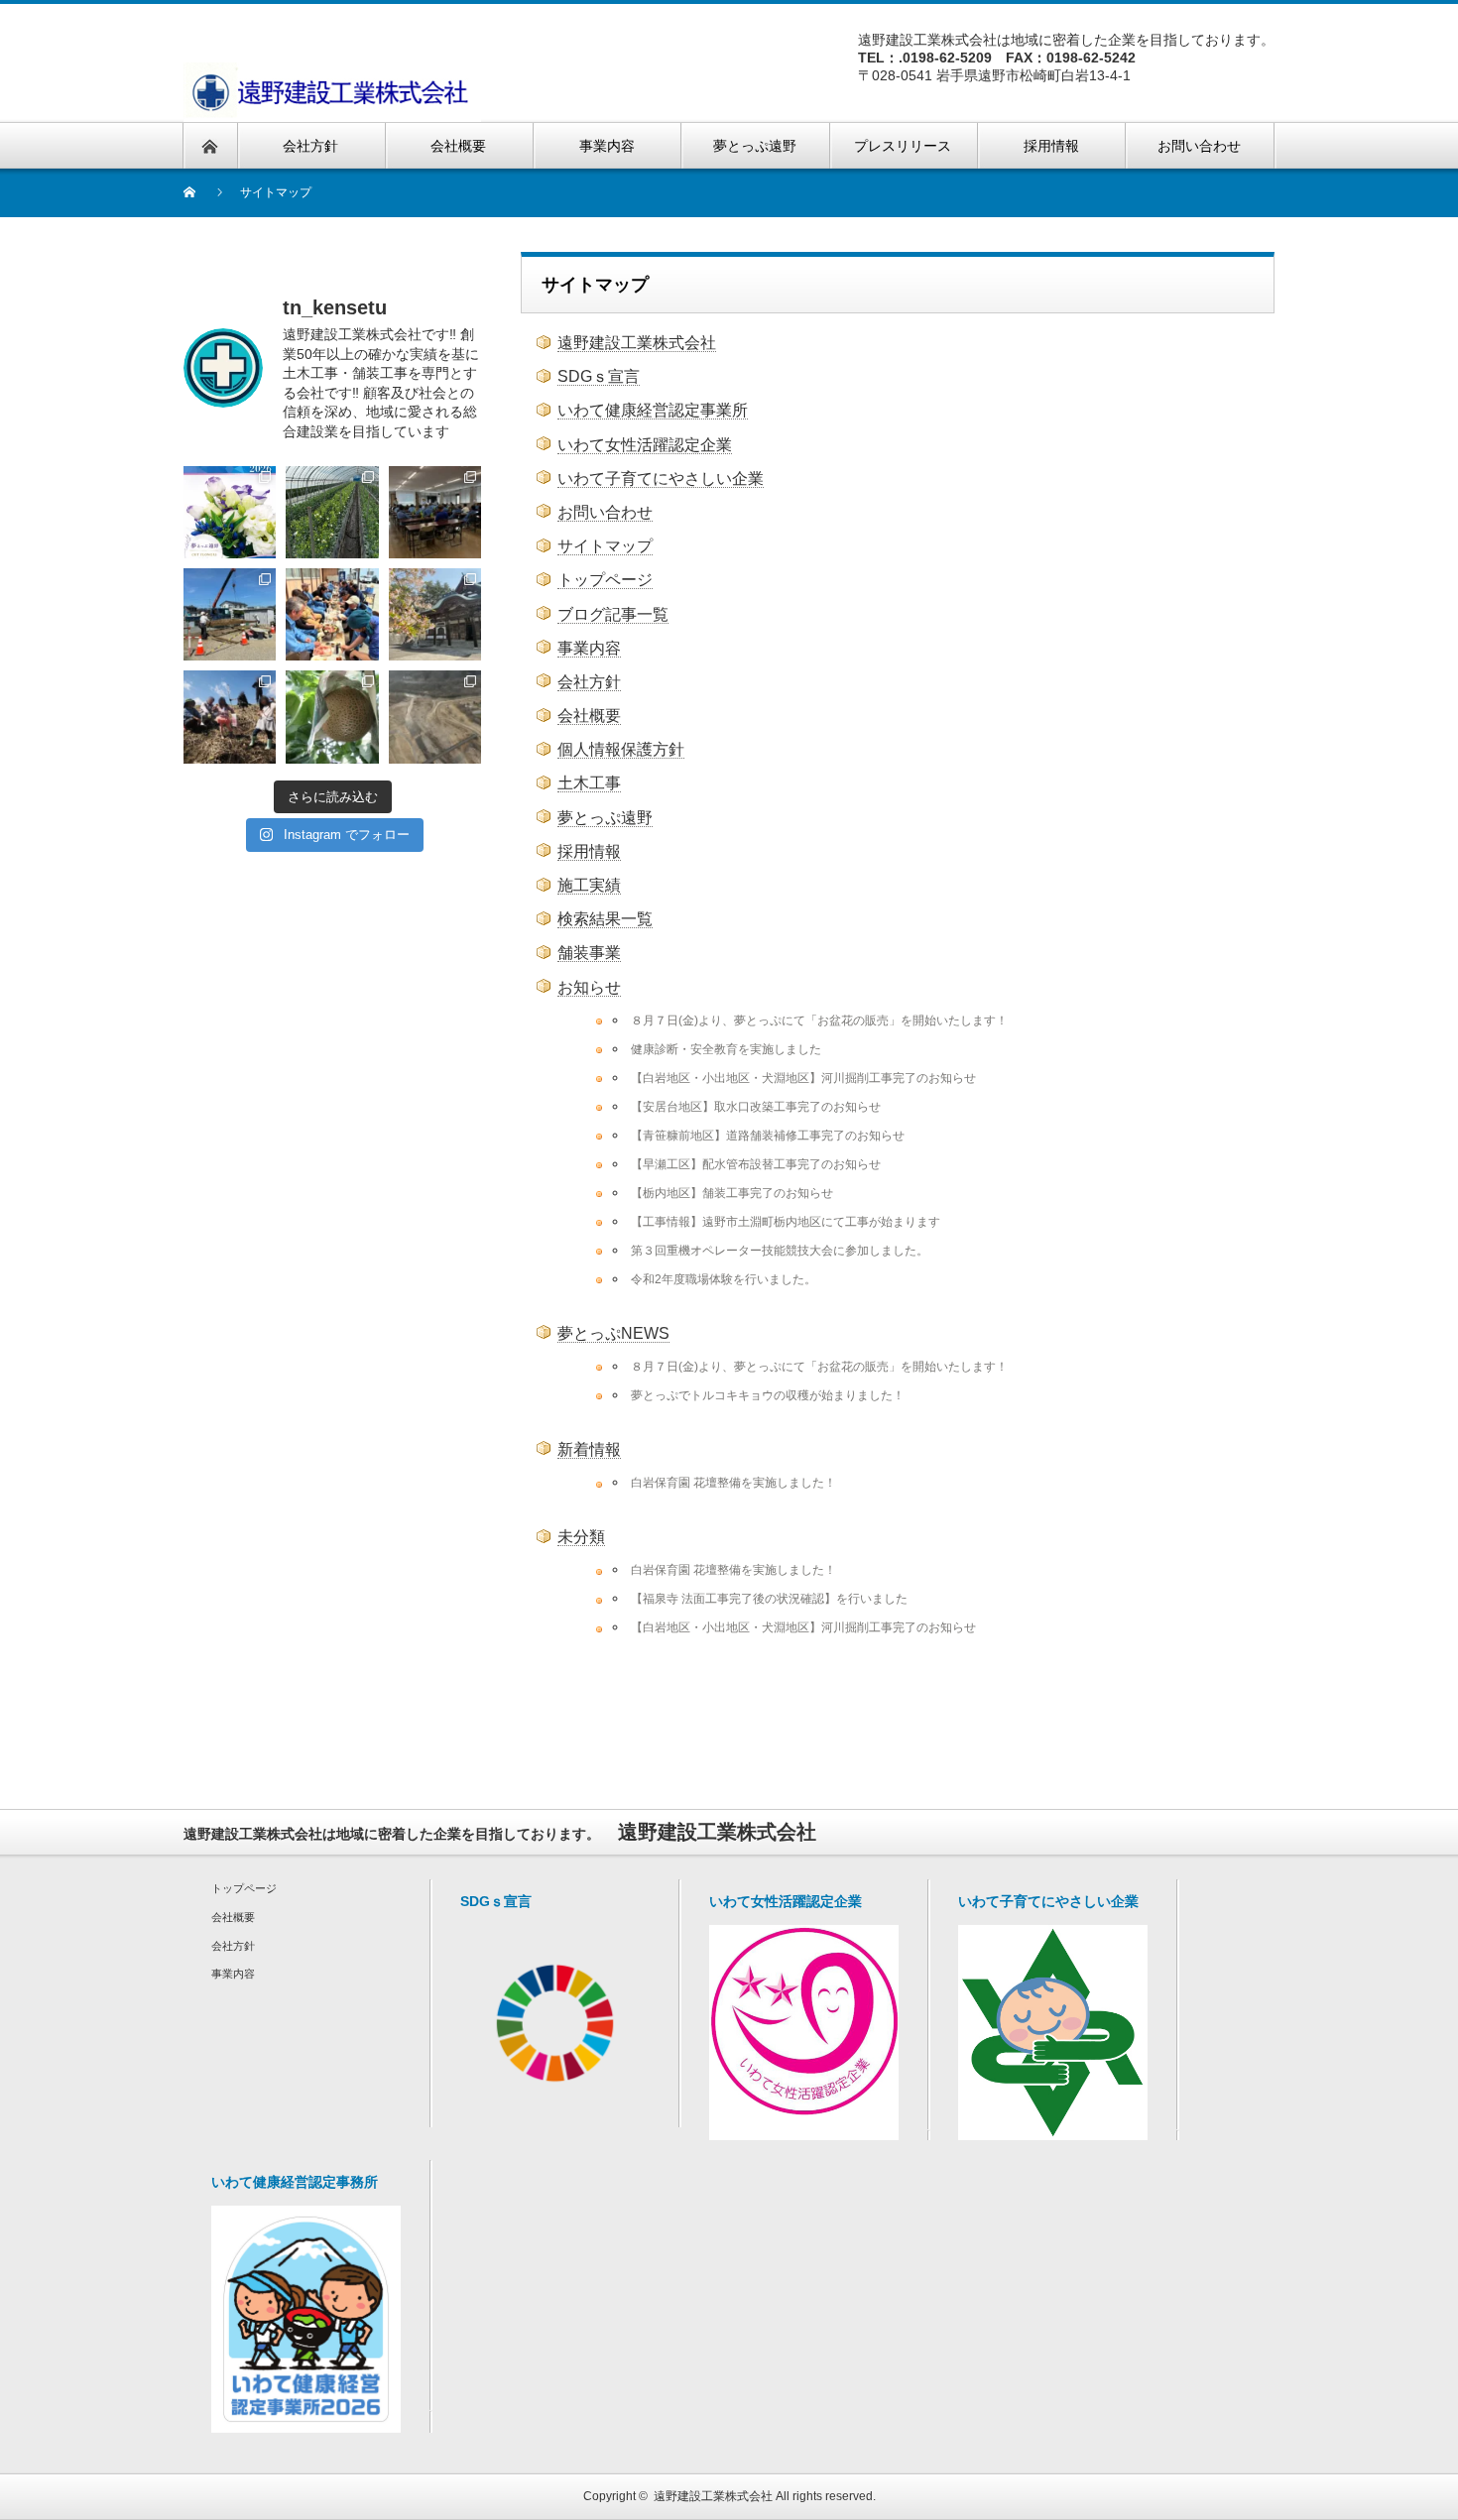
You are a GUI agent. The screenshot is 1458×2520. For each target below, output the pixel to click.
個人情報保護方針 (621, 749)
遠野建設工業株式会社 (637, 343)
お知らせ (589, 987)
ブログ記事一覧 (613, 614)
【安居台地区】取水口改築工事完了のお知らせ (756, 1106)
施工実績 (589, 885)
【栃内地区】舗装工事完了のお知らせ (732, 1193)
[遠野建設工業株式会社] (332, 92)
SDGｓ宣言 (599, 376)
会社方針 (589, 682)
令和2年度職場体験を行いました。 (724, 1279)
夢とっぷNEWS (613, 1333)
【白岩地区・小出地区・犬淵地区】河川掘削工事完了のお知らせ (803, 1078)
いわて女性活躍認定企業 (645, 445)
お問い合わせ (605, 512)
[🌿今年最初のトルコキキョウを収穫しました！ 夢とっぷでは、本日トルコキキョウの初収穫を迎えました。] (332, 512)
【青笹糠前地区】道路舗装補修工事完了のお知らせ (768, 1135)
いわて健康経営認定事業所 (653, 410)
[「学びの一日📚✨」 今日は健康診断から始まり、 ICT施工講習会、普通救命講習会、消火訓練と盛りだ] (435, 512)
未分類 (581, 1537)
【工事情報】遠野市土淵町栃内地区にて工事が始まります (786, 1221)
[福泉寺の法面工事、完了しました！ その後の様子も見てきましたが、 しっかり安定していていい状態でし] (435, 614)
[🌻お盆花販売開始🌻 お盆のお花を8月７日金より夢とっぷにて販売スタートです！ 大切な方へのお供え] (230, 512)
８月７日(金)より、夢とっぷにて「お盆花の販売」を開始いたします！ (819, 1020)
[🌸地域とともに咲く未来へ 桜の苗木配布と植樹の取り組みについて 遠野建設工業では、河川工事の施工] (230, 717)
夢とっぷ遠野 (605, 818)
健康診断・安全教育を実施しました (726, 1049)
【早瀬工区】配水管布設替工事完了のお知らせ (756, 1164)
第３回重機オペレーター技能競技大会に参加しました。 (780, 1250)
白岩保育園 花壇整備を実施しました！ (733, 1482)
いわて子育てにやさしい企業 (661, 479)
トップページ (605, 580)
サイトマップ (605, 546)
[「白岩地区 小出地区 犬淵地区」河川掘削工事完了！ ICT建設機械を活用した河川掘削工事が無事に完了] (435, 717)
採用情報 (589, 851)
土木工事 (589, 783)
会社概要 (589, 716)
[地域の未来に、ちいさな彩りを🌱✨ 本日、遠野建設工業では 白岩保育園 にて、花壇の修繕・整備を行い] (230, 614)
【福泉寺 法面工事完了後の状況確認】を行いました (769, 1598)
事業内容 (589, 648)
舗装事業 (589, 953)
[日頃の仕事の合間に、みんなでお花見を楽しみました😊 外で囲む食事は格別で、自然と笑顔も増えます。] (332, 614)
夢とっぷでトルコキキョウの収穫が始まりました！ (768, 1395)
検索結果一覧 (605, 919)
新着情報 (589, 1449)
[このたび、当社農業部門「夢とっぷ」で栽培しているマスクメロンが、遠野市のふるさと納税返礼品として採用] (332, 717)
